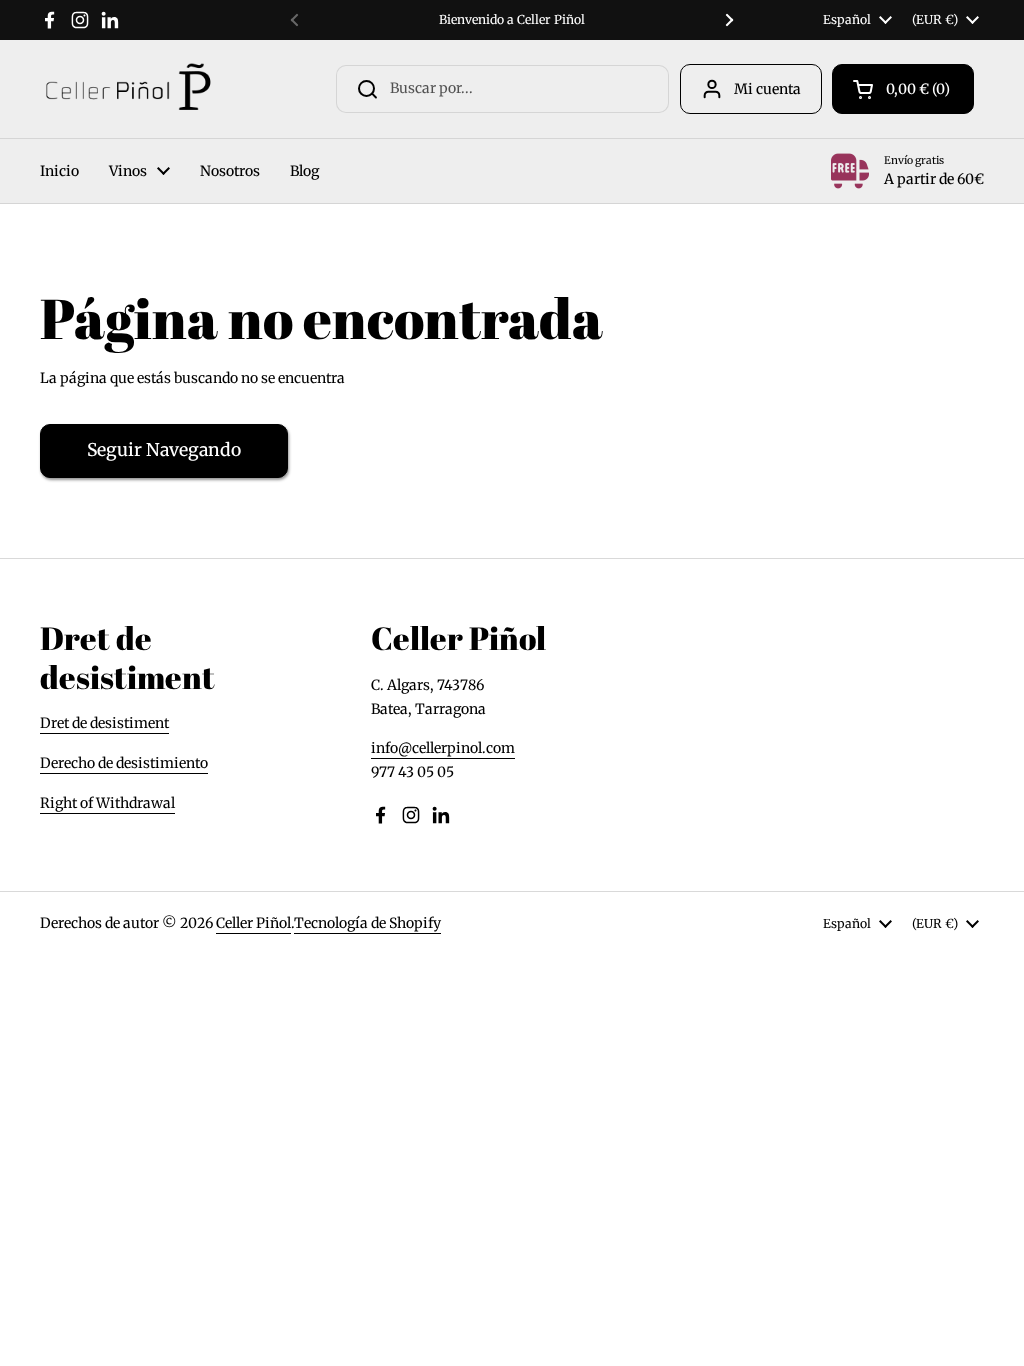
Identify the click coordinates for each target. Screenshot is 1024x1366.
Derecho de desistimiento (124, 763)
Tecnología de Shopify (367, 923)
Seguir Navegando (164, 450)
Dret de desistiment (104, 723)
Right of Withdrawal (107, 803)
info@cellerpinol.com (443, 748)
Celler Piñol (253, 923)
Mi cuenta (767, 89)
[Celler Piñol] (127, 89)
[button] (903, 89)
